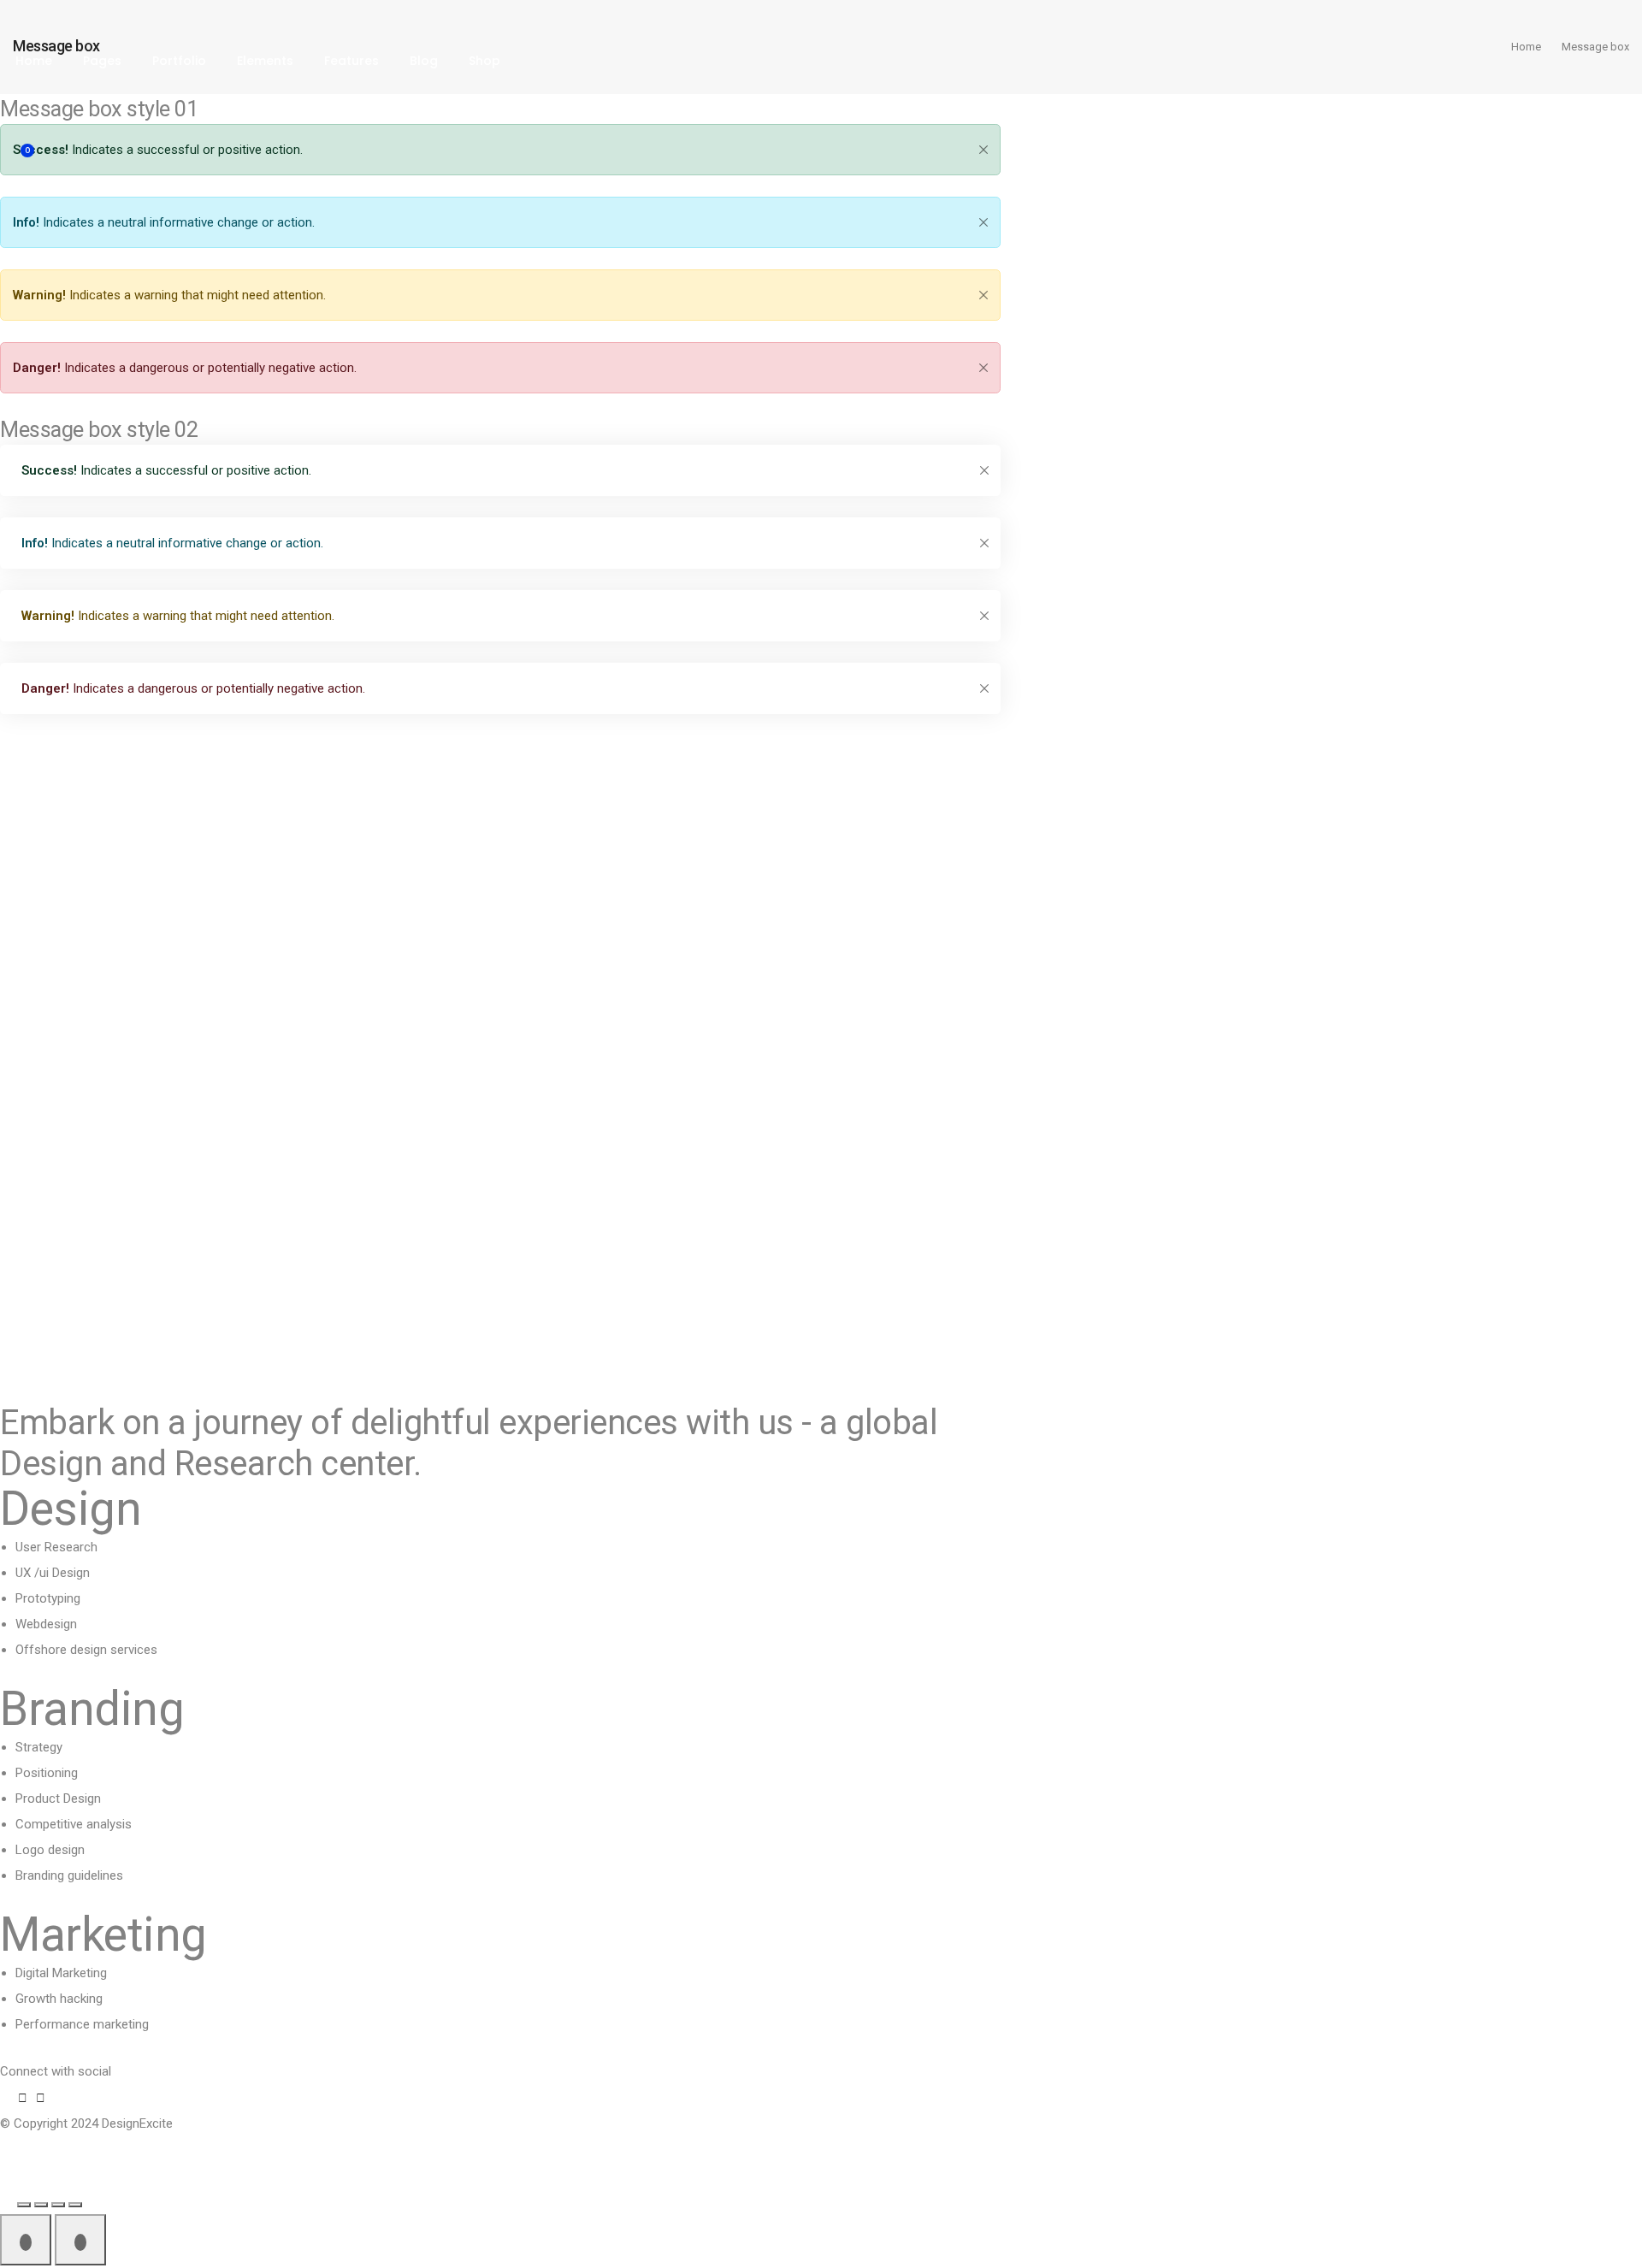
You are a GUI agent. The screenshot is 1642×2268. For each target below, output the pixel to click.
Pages (102, 61)
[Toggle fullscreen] (41, 2205)
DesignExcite (137, 2123)
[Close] (983, 222)
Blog (424, 61)
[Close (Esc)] (75, 2205)
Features (351, 61)
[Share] (58, 2205)
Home (34, 61)
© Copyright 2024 (51, 2123)
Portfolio (179, 61)
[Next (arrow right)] (80, 2240)
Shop (484, 61)
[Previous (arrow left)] (26, 2240)
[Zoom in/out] (24, 2205)
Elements (265, 61)
